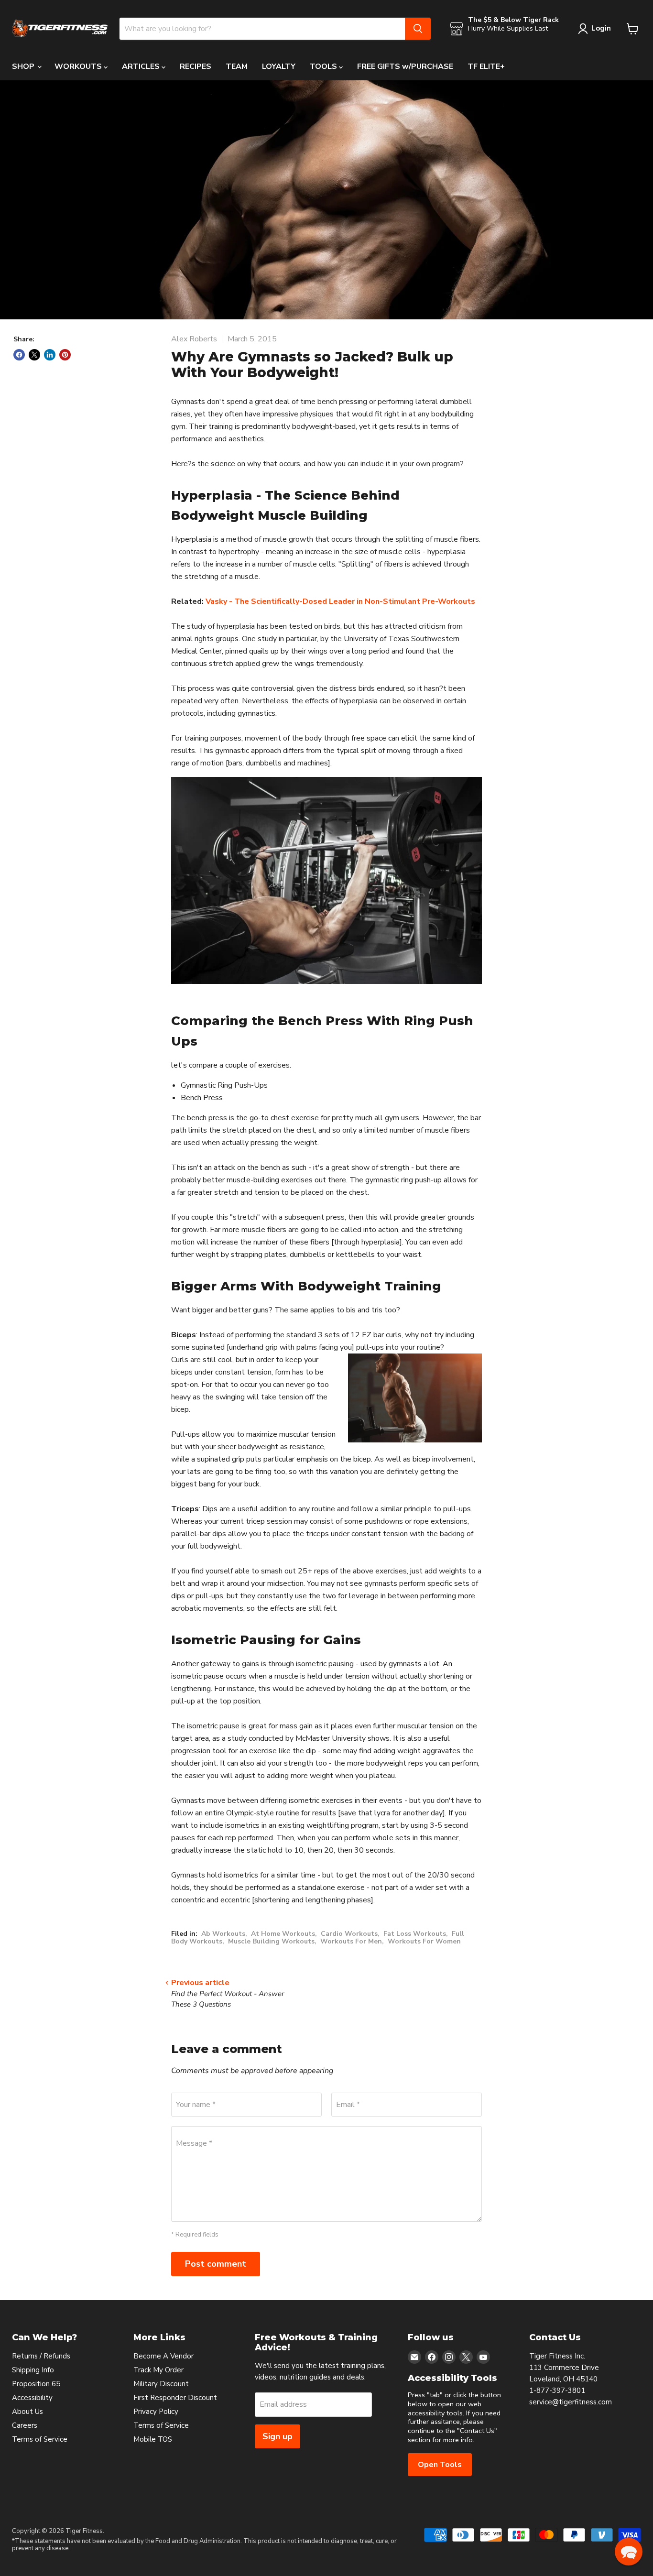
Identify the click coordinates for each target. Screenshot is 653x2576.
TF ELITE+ (486, 66)
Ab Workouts (223, 1934)
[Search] (418, 29)
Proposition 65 (36, 2384)
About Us (27, 2412)
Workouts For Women (424, 1941)
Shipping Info (33, 2370)
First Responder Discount (175, 2398)
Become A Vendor (163, 2356)
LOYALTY (279, 66)
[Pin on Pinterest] (65, 355)
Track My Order (158, 2370)
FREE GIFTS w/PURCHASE (405, 66)
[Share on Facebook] (19, 355)
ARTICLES (142, 66)
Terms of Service (40, 2439)
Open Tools (440, 2465)
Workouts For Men (351, 1941)
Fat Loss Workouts (415, 1934)
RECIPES (196, 66)
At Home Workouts (283, 1934)
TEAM (237, 66)
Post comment (216, 2264)
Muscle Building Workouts (271, 1941)
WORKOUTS (79, 66)
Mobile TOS (153, 2439)
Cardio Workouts (349, 1934)
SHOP (24, 66)
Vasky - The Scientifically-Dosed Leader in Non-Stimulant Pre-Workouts (340, 601)
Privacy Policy (156, 2412)
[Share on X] (34, 355)
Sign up (278, 2436)
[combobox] (262, 29)
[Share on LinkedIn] (50, 355)
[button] (629, 2552)
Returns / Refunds (41, 2356)
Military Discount (161, 2384)
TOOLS (324, 66)
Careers (25, 2425)
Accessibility (32, 2398)
